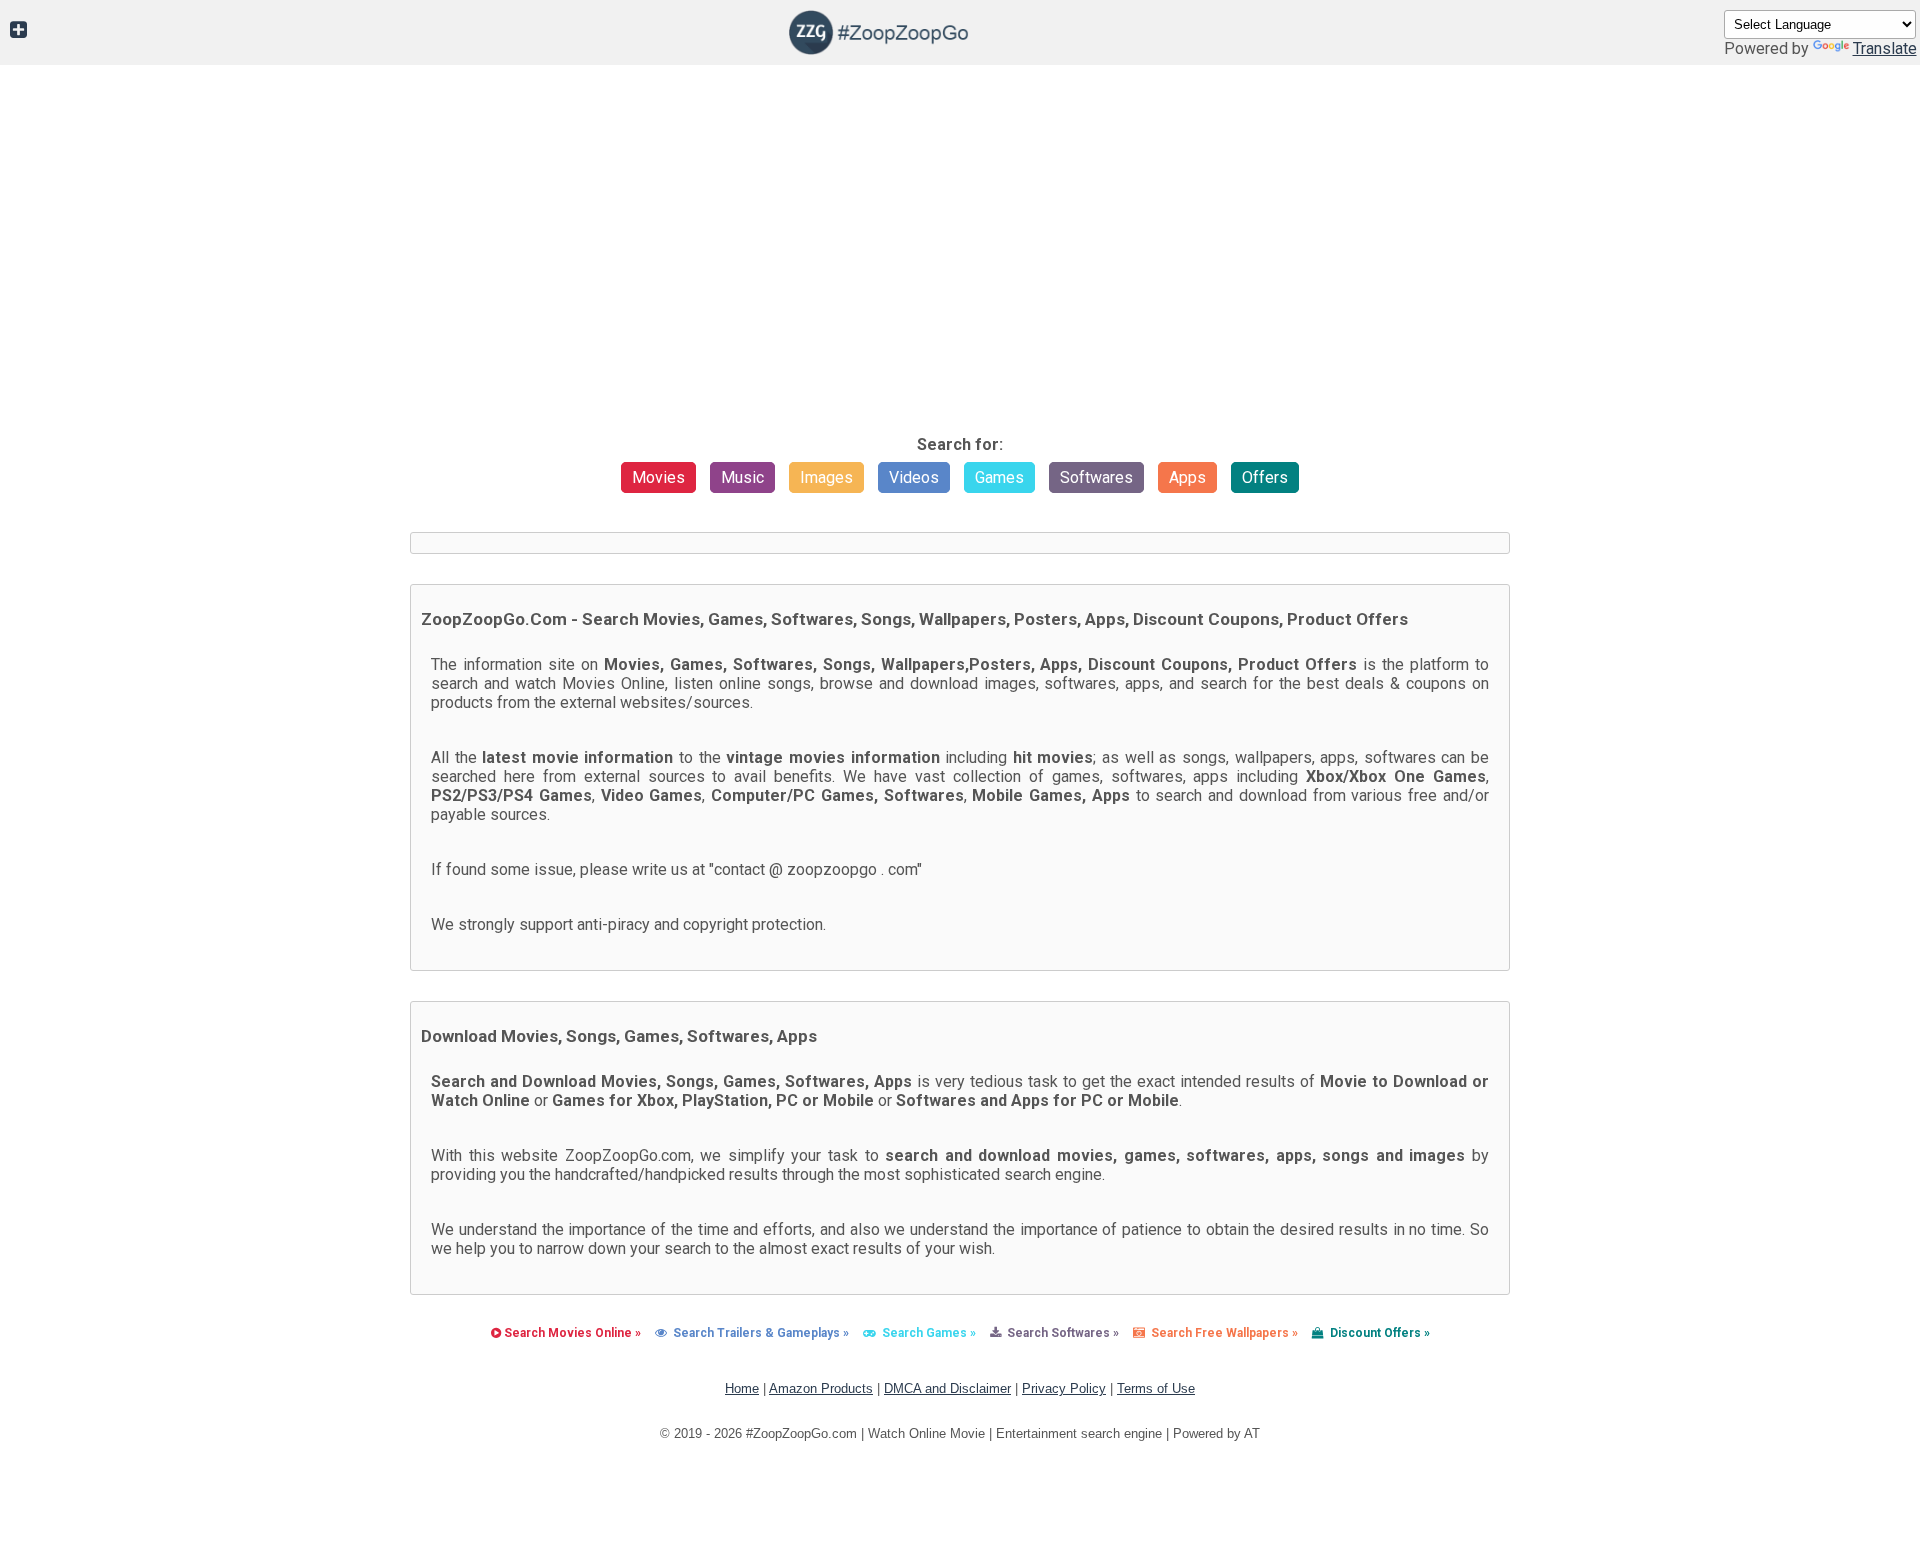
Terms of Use (1156, 1388)
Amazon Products (821, 1388)
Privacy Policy (1064, 1388)
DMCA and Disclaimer (947, 1388)
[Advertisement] (960, 275)
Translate (1885, 48)
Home (742, 1388)
